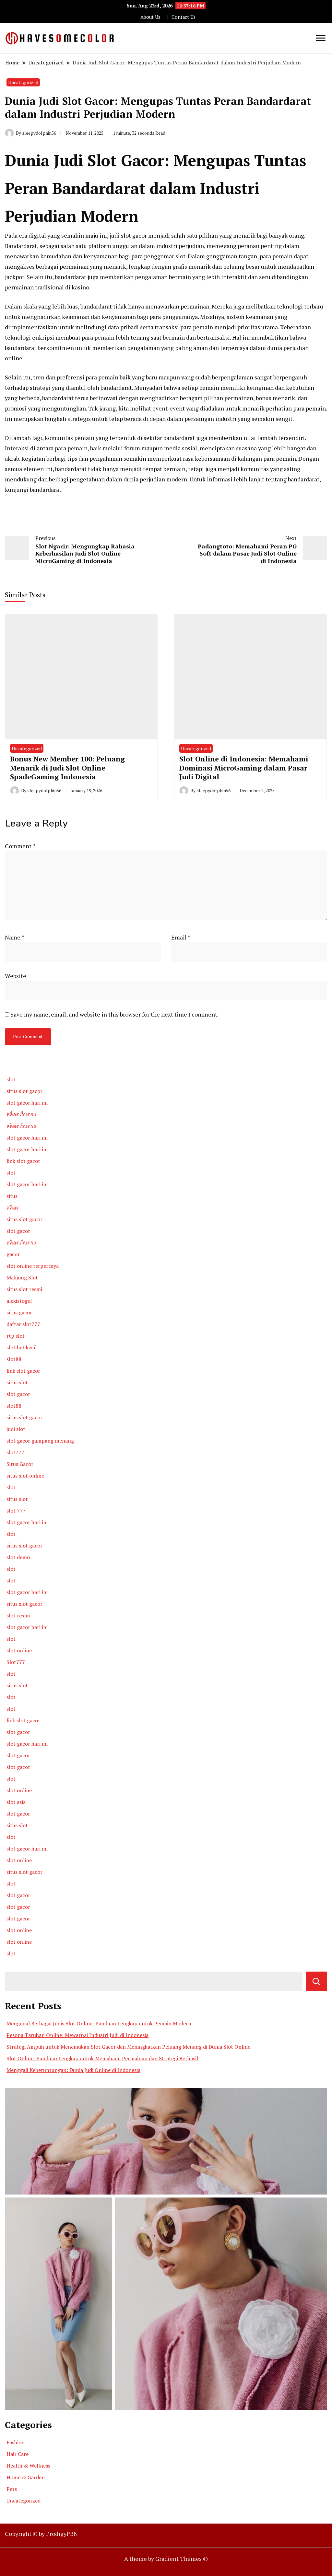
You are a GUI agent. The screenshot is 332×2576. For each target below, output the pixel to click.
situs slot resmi (24, 1289)
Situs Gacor (20, 1464)
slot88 (14, 1359)
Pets (12, 2489)
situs (12, 1196)
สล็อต (13, 1208)
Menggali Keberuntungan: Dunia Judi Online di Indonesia (73, 2070)
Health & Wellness (28, 2466)
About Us (150, 17)
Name (15, 937)
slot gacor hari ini (27, 1103)
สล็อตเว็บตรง (21, 1114)
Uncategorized (23, 82)
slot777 (15, 1452)
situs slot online (25, 1476)
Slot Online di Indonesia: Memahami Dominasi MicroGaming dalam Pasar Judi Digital (244, 768)
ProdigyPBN (62, 2534)
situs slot (17, 1382)
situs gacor (19, 1312)
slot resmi (18, 1615)
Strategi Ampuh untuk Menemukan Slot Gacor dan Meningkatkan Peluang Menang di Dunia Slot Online (128, 2047)
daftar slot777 (23, 1324)
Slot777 (16, 1662)
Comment (20, 846)
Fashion (16, 2442)
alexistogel (19, 1301)
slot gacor (18, 1231)
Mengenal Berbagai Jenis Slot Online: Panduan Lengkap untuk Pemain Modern (99, 2023)
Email (181, 937)
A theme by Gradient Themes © (166, 2559)
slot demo (18, 1557)
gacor (13, 1254)
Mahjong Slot (22, 1277)
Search (316, 1981)
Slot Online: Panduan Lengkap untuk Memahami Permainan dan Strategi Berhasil (102, 2058)
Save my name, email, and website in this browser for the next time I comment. (114, 1014)
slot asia (16, 1802)
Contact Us (184, 17)
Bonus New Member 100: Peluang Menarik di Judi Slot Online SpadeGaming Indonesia (67, 768)
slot (11, 1079)
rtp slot (16, 1336)
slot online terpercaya (33, 1266)
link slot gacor (23, 1161)
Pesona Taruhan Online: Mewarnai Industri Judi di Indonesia (77, 2035)
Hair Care (18, 2454)
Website (16, 976)
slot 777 (16, 1511)
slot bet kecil (22, 1347)
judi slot (16, 1429)
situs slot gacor (24, 1091)
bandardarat (46, 489)
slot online (19, 1650)
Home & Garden (26, 2477)
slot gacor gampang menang (40, 1441)
